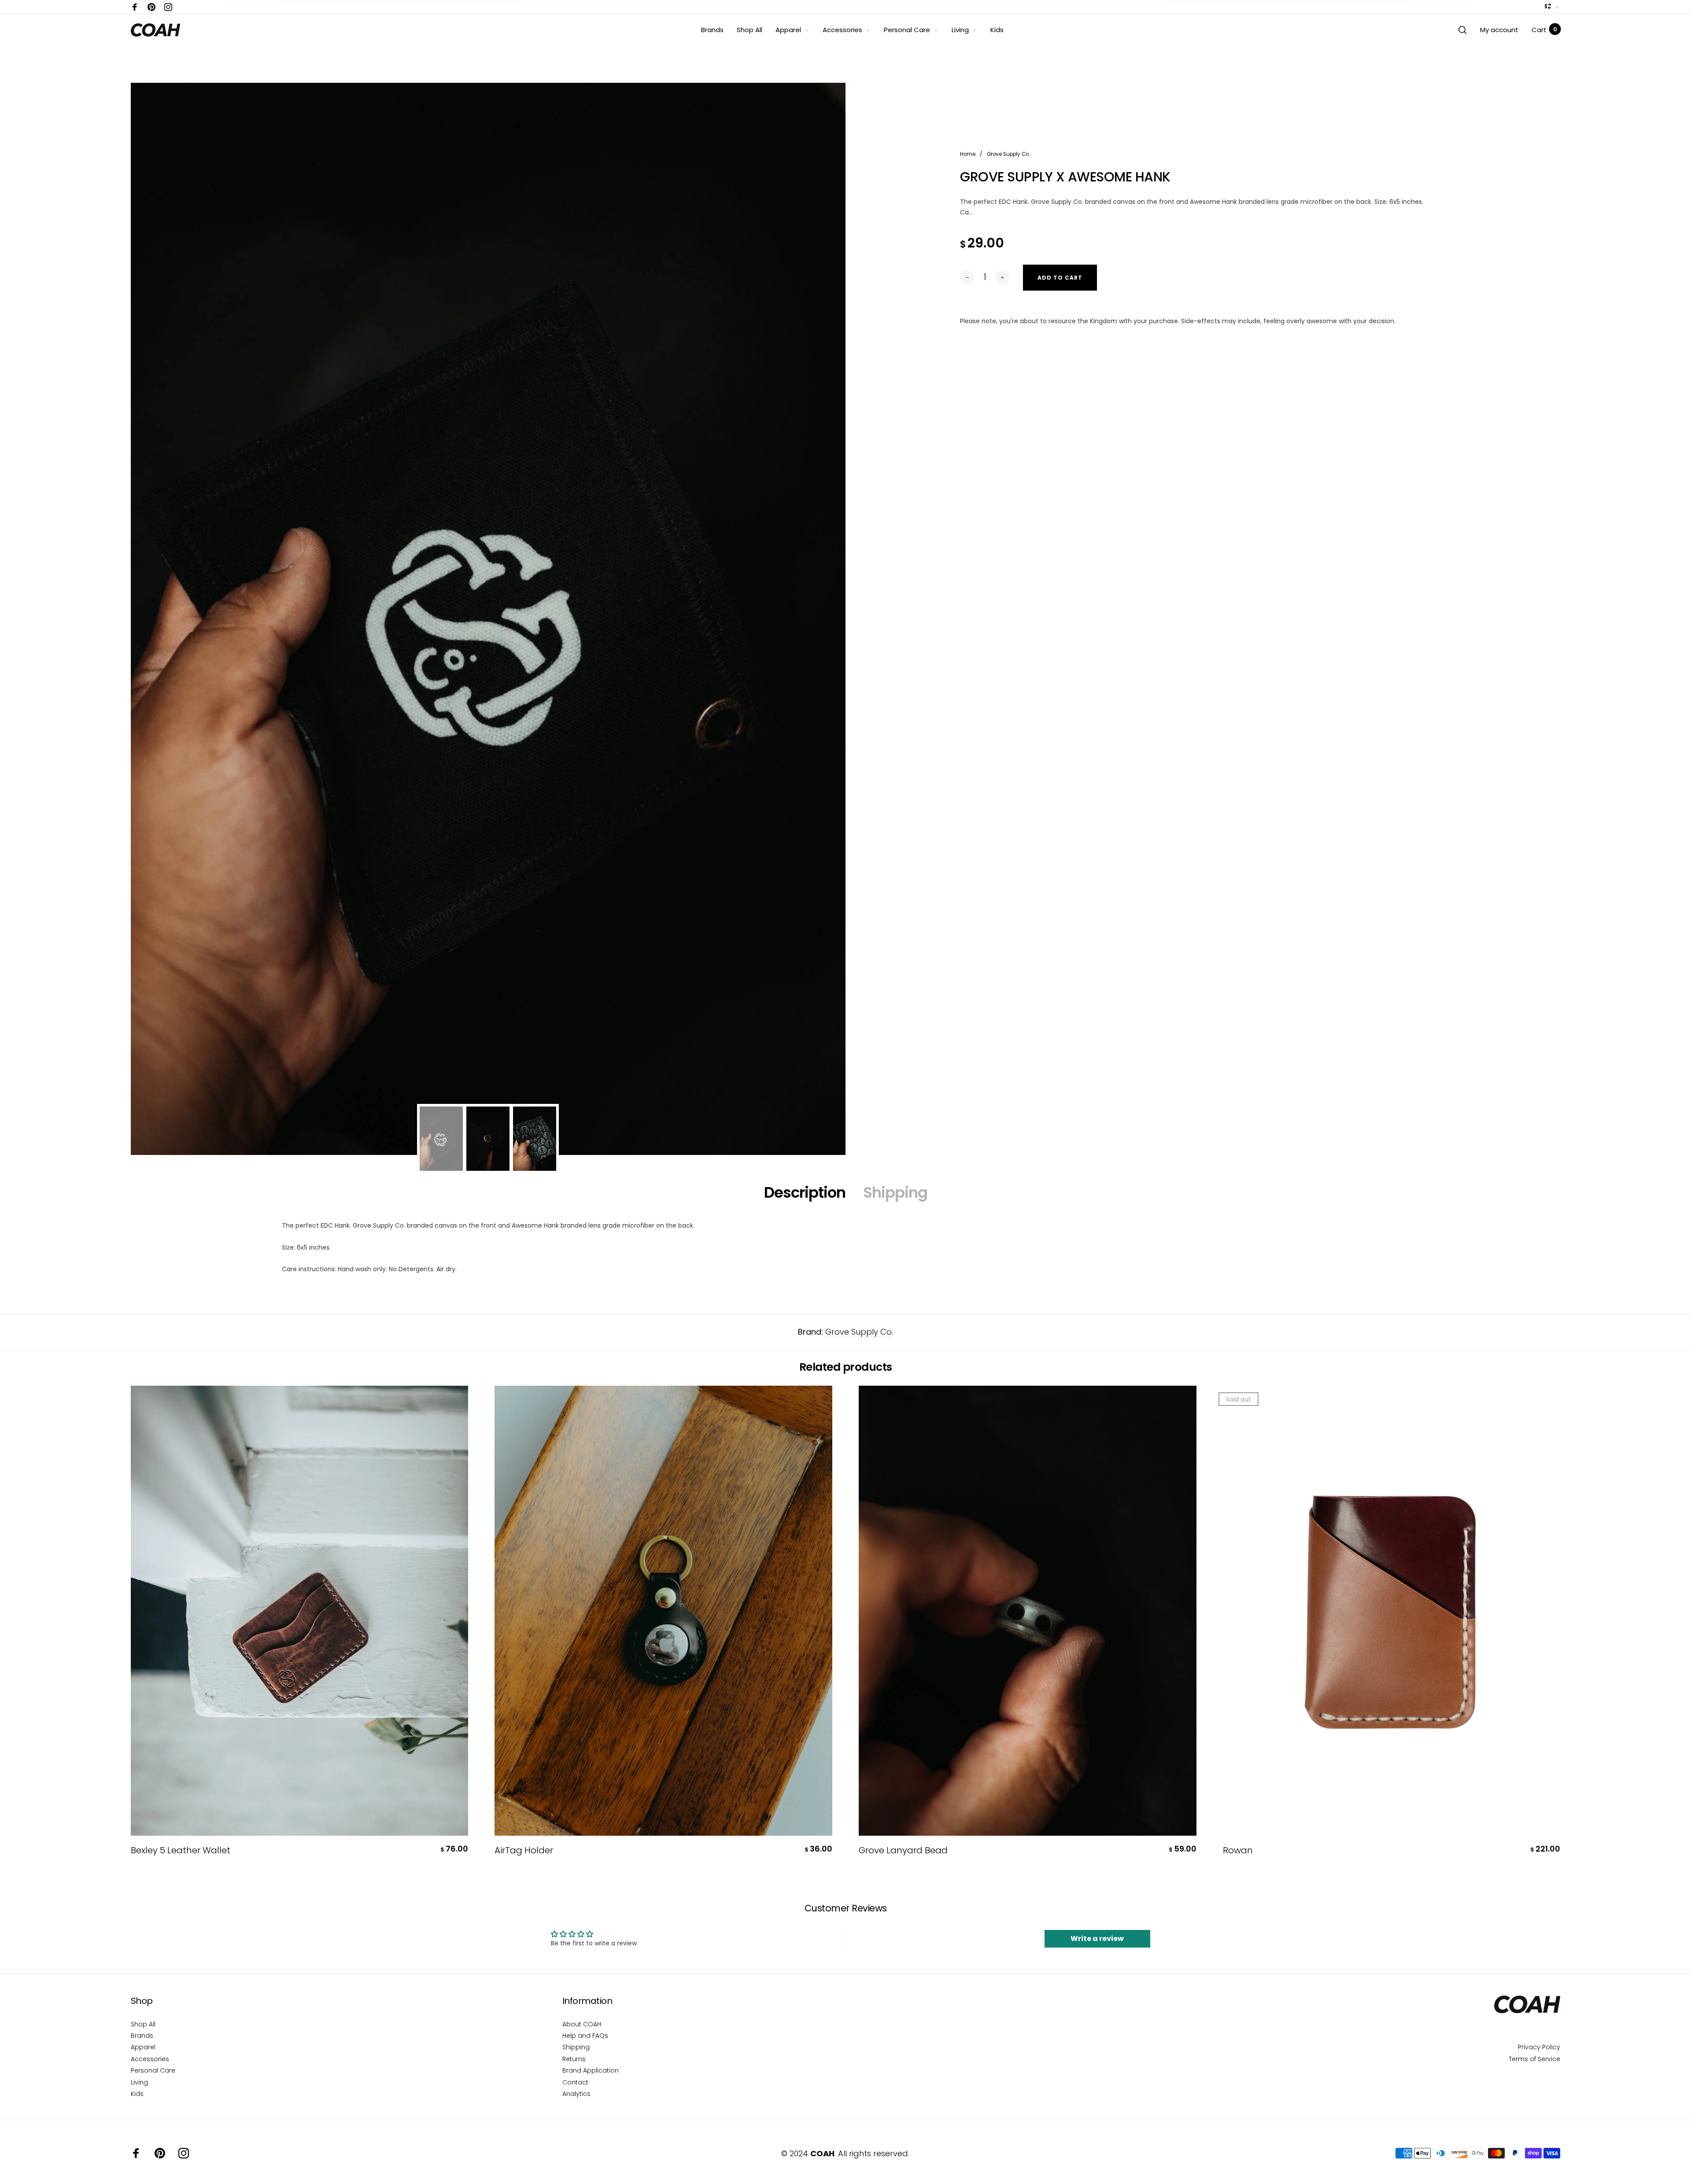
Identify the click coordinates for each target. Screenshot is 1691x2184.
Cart (1544, 30)
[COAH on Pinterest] (151, 7)
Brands (712, 30)
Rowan (1238, 1850)
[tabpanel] (488, 619)
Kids (997, 30)
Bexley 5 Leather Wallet (181, 1850)
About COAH (582, 2024)
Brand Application (591, 2070)
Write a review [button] (1097, 1939)
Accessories (842, 30)
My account (1499, 30)
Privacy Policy (1539, 2047)
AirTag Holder (524, 1850)
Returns (574, 2059)
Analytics (576, 2094)
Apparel (788, 30)
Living (960, 30)
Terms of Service (1534, 2059)
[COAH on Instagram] (168, 7)
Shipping (895, 1192)
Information (587, 2001)
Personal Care (907, 30)
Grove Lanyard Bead (903, 1850)
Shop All (750, 30)
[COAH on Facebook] (135, 7)
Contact (575, 2082)
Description (805, 1192)
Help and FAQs (585, 2036)
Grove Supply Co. (859, 1332)
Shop (142, 2001)
